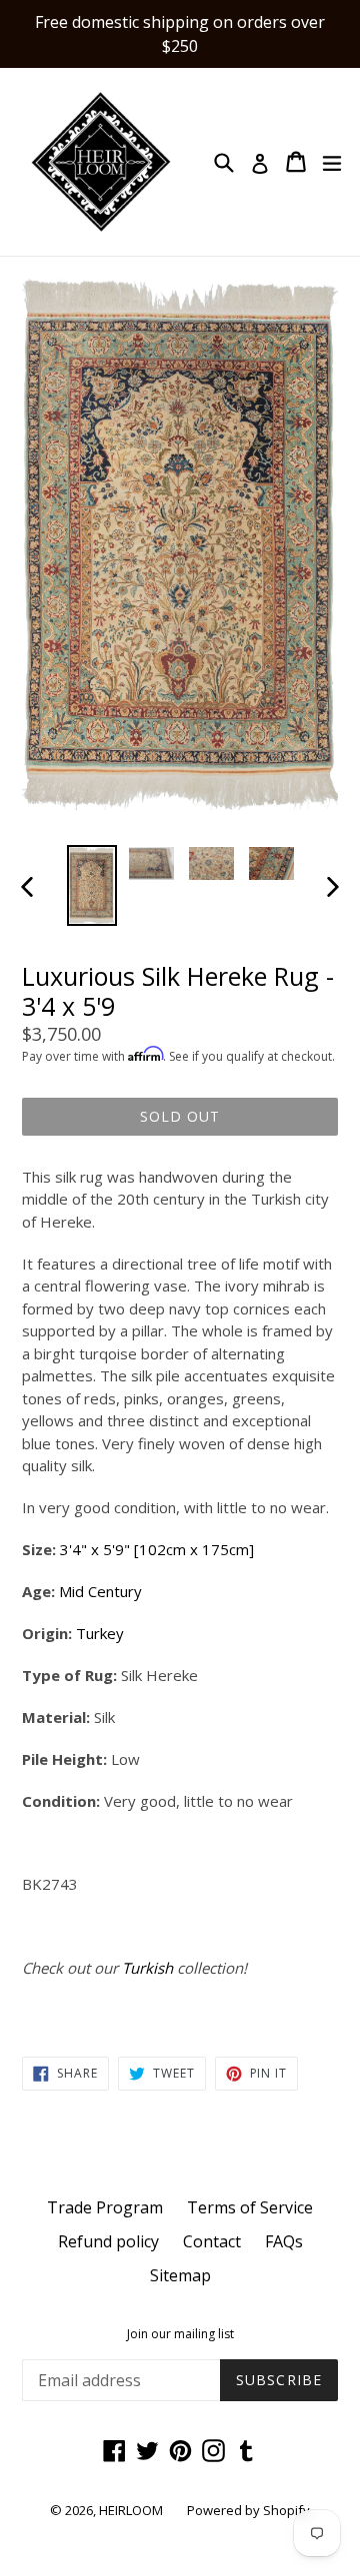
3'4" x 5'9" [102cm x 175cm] (157, 1549)
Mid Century (100, 1591)
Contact (212, 2241)
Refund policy (108, 2241)
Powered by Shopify (248, 2510)
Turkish (147, 1968)
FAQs (284, 2241)
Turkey (102, 1633)
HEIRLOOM (131, 2510)
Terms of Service (250, 2207)
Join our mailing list (180, 2334)
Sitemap (180, 2275)
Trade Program (105, 2207)
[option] (92, 885)
